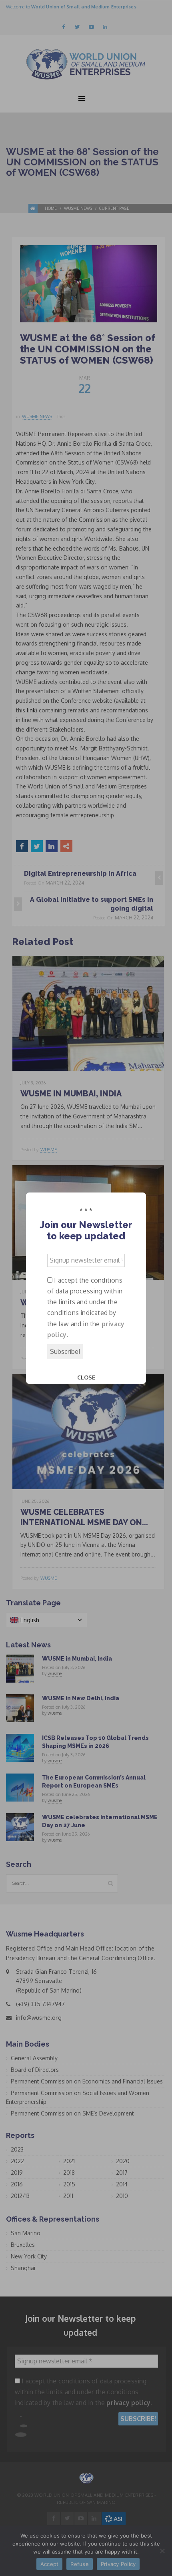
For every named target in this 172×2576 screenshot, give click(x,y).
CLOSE (86, 1377)
